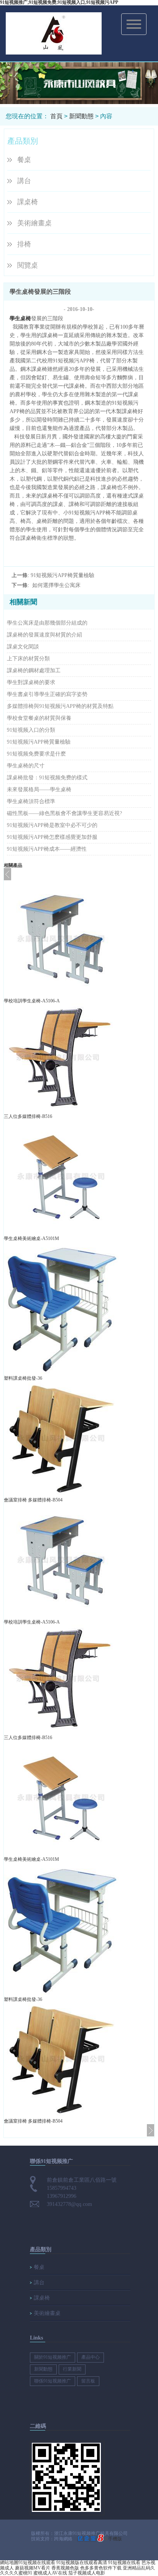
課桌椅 (28, 202)
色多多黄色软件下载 (101, 2568)
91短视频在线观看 (37, 2563)
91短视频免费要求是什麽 (36, 754)
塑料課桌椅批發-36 (23, 1378)
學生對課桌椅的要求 (31, 682)
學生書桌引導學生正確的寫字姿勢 (47, 694)
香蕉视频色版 (65, 2568)
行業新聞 (72, 2369)
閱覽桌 (28, 265)
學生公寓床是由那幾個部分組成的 (47, 623)
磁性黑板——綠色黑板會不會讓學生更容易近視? (64, 813)
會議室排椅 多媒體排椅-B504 (33, 1500)
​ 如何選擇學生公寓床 (56, 585)
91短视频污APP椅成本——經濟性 (47, 849)
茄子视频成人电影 (87, 2573)
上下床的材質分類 (28, 659)
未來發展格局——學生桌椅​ (39, 789)
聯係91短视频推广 (53, 2381)
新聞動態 (81, 116)
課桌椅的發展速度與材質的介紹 (44, 635)
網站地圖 (9, 2563)
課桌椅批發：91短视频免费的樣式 (47, 778)
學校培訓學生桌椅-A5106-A (32, 1001)
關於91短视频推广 (53, 2357)
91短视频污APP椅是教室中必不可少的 (52, 825)
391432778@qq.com (69, 2204)
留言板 (88, 2381)
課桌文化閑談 (23, 647)
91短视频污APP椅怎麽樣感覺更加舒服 (52, 837)
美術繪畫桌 (35, 223)
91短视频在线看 (124, 2563)
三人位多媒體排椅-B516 (28, 1116)
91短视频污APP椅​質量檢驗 (63, 575)
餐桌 (24, 160)
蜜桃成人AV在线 (50, 2573)
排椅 (24, 244)
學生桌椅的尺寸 (26, 766)
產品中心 (91, 2357)
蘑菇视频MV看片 (33, 2568)
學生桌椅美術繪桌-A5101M (31, 1238)
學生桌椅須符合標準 (31, 801)
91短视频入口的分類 (31, 730)
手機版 (115, 2539)
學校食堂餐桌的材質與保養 (39, 718)
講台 (24, 181)
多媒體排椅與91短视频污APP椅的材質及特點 (60, 706)
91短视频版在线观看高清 (82, 2563)
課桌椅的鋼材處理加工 (34, 670)
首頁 (56, 116)
